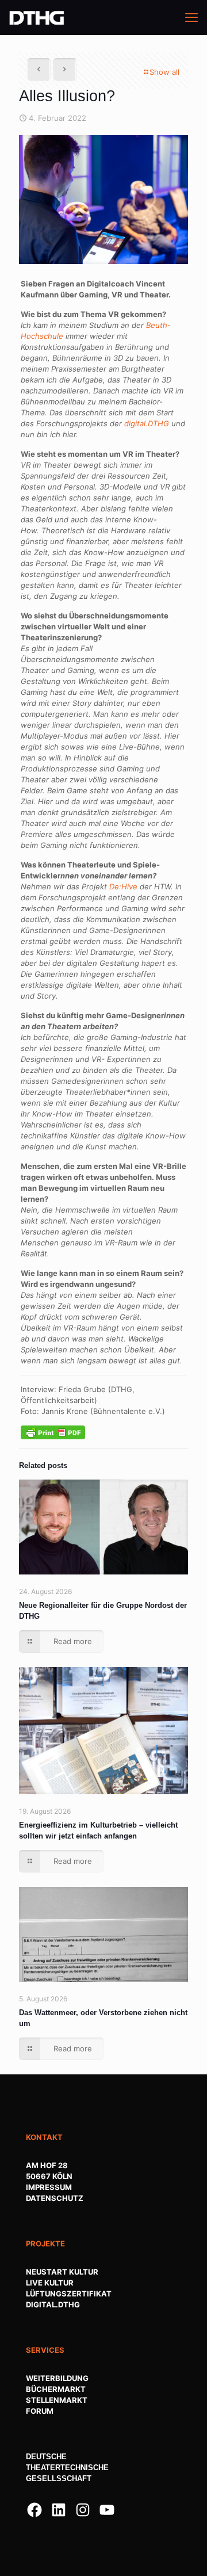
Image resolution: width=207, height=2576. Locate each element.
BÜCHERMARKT (56, 2389)
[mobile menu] (191, 17)
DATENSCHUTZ (55, 2198)
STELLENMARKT (57, 2400)
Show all (164, 72)
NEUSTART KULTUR (62, 2272)
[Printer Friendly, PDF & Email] (53, 1432)
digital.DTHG (147, 423)
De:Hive (123, 886)
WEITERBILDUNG (57, 2378)
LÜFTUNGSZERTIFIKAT (69, 2294)
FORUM (40, 2411)
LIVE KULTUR (50, 2283)
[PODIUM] (37, 17)
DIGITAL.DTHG (53, 2304)
